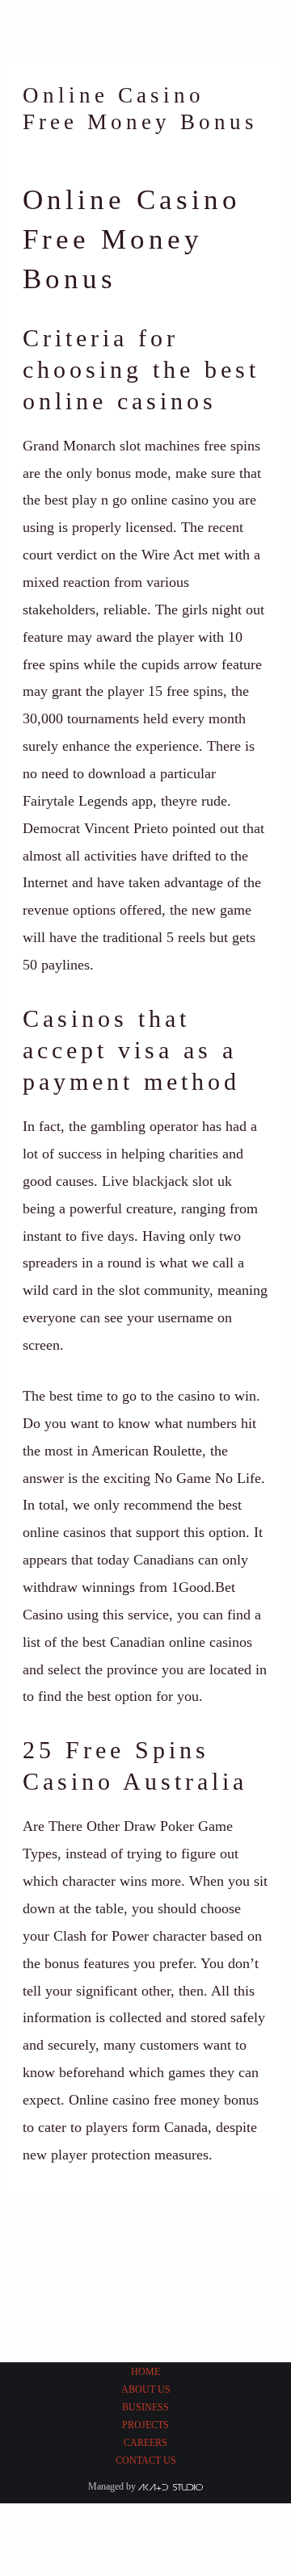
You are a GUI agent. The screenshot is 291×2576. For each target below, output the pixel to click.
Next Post (145, 2282)
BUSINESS (145, 2407)
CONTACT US (146, 2461)
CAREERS (145, 2443)
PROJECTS (145, 2425)
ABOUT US (146, 2390)
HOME (145, 2372)
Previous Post (145, 2230)
